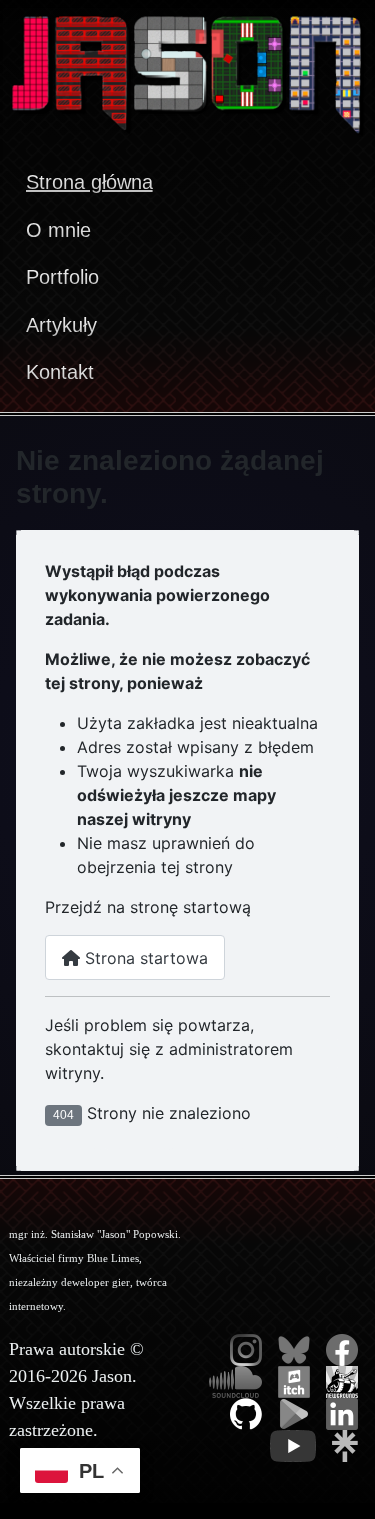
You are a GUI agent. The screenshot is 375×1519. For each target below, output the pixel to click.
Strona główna (89, 182)
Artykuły (61, 325)
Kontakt (60, 372)
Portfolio (62, 277)
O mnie (58, 230)
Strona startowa (144, 958)
